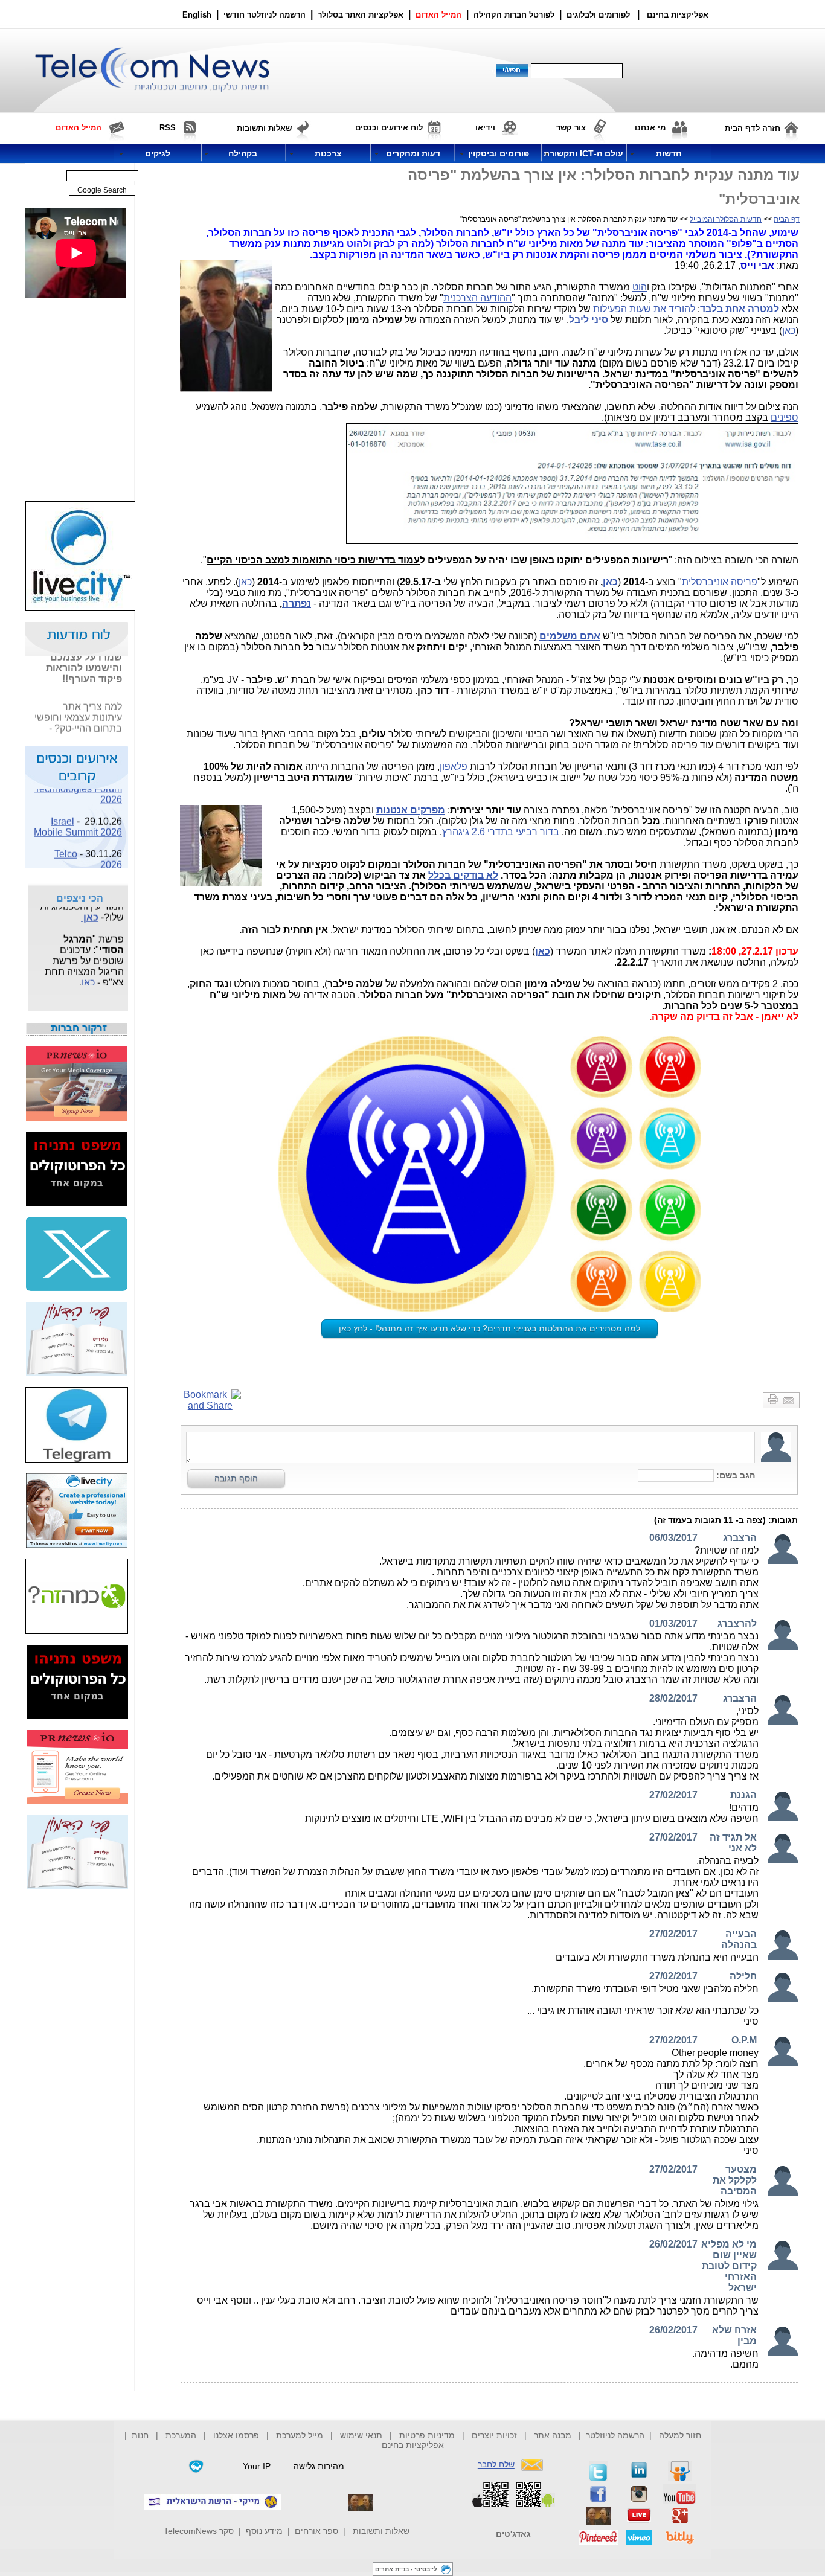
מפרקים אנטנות (411, 810)
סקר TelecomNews (199, 2531)
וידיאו (485, 128)
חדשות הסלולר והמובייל (726, 219)
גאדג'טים (513, 2534)
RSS (168, 128)
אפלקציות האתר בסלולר (361, 15)
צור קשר (571, 128)
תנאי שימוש (361, 2435)
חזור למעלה (680, 2435)
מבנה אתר (553, 2435)
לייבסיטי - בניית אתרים (406, 2569)
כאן (789, 331)
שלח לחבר (496, 2464)
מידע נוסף (264, 2531)
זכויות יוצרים (494, 2435)
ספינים (785, 418)
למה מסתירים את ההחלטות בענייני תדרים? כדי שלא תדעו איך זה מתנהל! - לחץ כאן (490, 1328)
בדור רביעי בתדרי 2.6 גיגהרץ (501, 832)
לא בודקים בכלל (463, 875)
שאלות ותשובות (381, 2531)
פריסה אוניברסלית (720, 582)
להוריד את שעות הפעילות (644, 309)
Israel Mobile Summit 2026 (78, 817)
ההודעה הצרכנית (477, 298)
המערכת (181, 2435)
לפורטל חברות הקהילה (514, 15)
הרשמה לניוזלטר (615, 2435)
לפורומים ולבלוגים (598, 15)
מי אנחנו (650, 128)
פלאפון (454, 767)
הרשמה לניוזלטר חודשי (266, 15)
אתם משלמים (570, 636)
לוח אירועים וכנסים (389, 128)
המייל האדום (438, 15)
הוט (640, 287)
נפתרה (297, 604)
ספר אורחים (316, 2531)
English (197, 15)
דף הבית (787, 219)
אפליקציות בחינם (413, 2445)
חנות (140, 2435)
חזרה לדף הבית (753, 128)
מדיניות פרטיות (427, 2435)
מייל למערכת (300, 2435)
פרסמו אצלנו (237, 2435)
